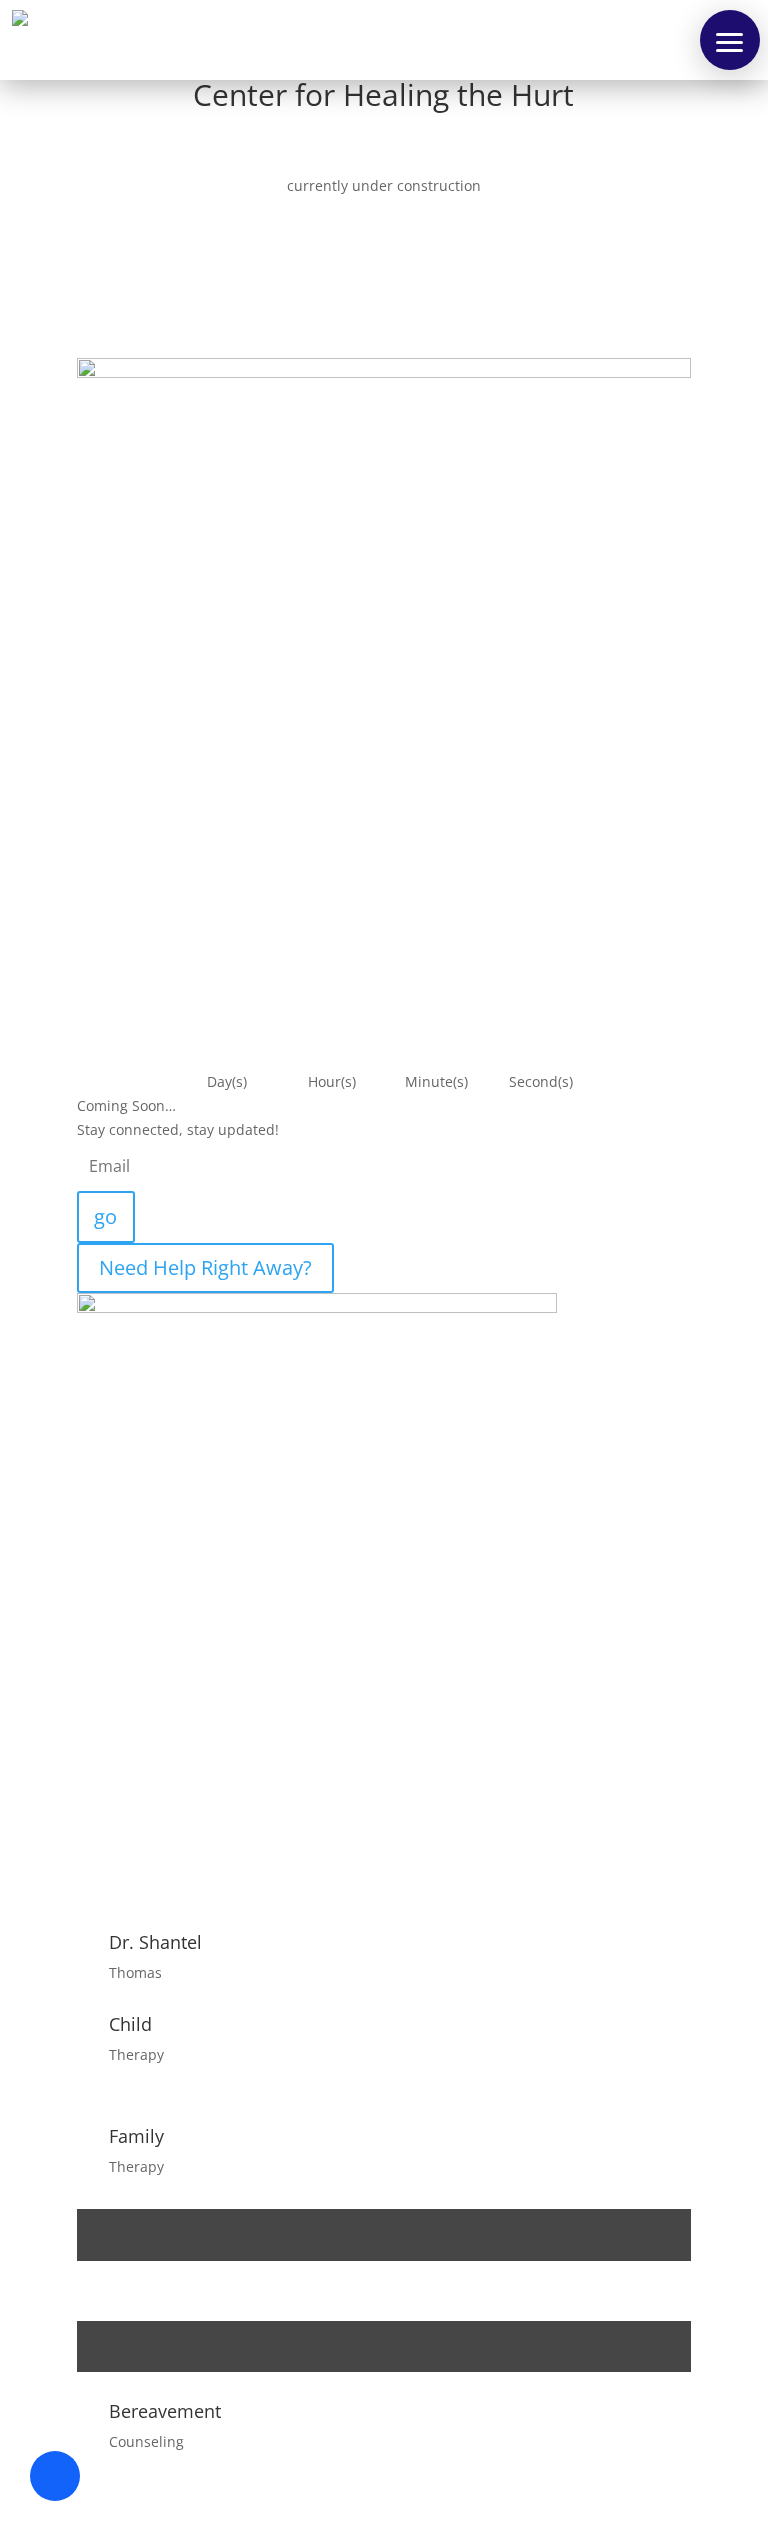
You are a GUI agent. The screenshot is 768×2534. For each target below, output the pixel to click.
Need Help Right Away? (205, 1267)
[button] (730, 40)
